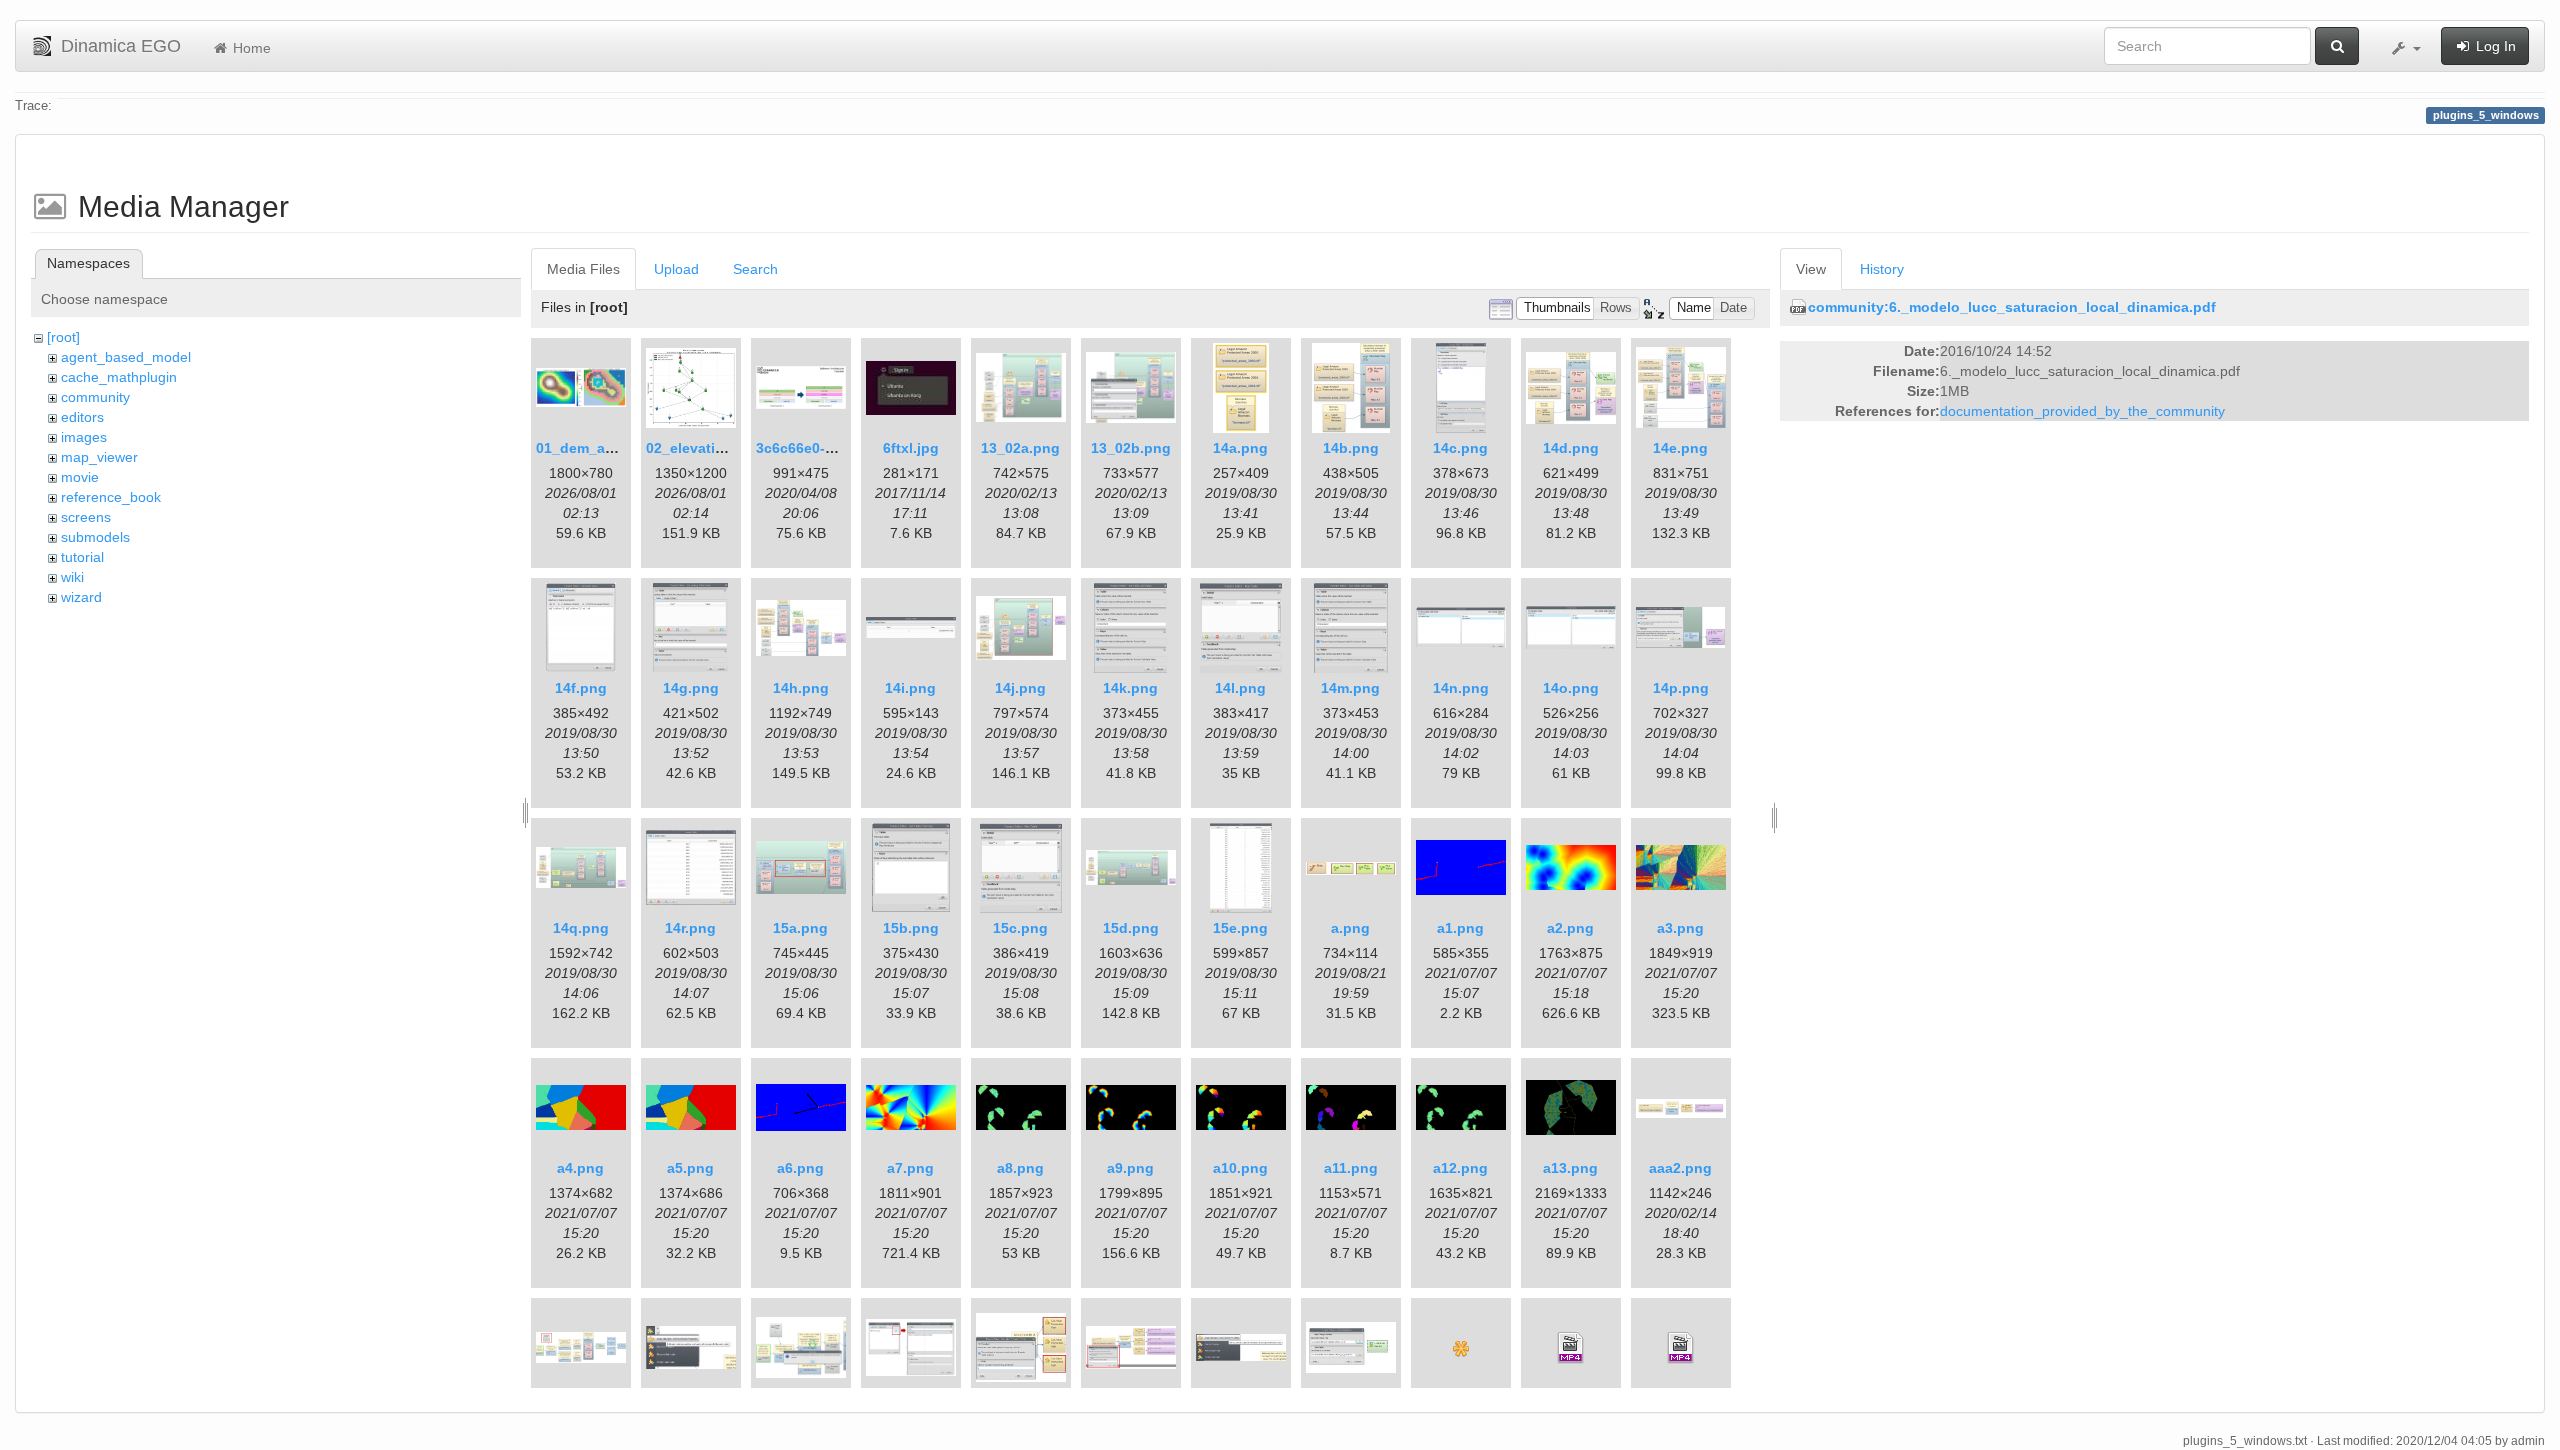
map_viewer (99, 457)
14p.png (1681, 688)
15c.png (1020, 928)
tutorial (82, 557)
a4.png (580, 1168)
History (1882, 269)
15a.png (800, 928)
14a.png (1240, 448)
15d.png (1131, 928)
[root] (63, 337)
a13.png (1570, 1168)
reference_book (111, 497)
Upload (676, 269)
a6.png (800, 1168)
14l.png (1240, 688)
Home (250, 48)
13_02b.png (1131, 448)
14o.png (1571, 688)
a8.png (1020, 1168)
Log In (2494, 46)
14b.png (1351, 448)
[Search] (2337, 46)
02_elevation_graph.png (729, 448)
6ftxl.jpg (911, 448)
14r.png (690, 928)
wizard (81, 597)
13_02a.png (1020, 448)
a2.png (1570, 928)
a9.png (1130, 1168)
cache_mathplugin (119, 377)
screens (86, 517)
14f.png (581, 688)
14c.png (1460, 448)
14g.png (691, 688)
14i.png (910, 688)
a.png (1350, 928)
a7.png (910, 1168)
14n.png (1461, 688)
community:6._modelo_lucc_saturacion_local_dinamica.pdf (2012, 307)
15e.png (1240, 928)
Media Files (583, 269)
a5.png (690, 1168)
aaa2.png (1680, 1168)
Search (755, 269)
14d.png (1571, 448)
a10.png (1240, 1168)
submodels (95, 537)
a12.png (1460, 1168)
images (84, 437)
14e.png (1680, 448)
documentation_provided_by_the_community (2082, 411)
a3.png (1680, 928)
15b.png (911, 928)
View (1811, 269)
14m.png (1350, 688)
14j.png (1020, 688)
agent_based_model (126, 357)
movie (80, 477)
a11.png (1351, 1168)
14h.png (801, 688)
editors (82, 417)
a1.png (1460, 928)
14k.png (1130, 688)
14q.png (581, 928)
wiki (72, 577)
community (95, 397)
